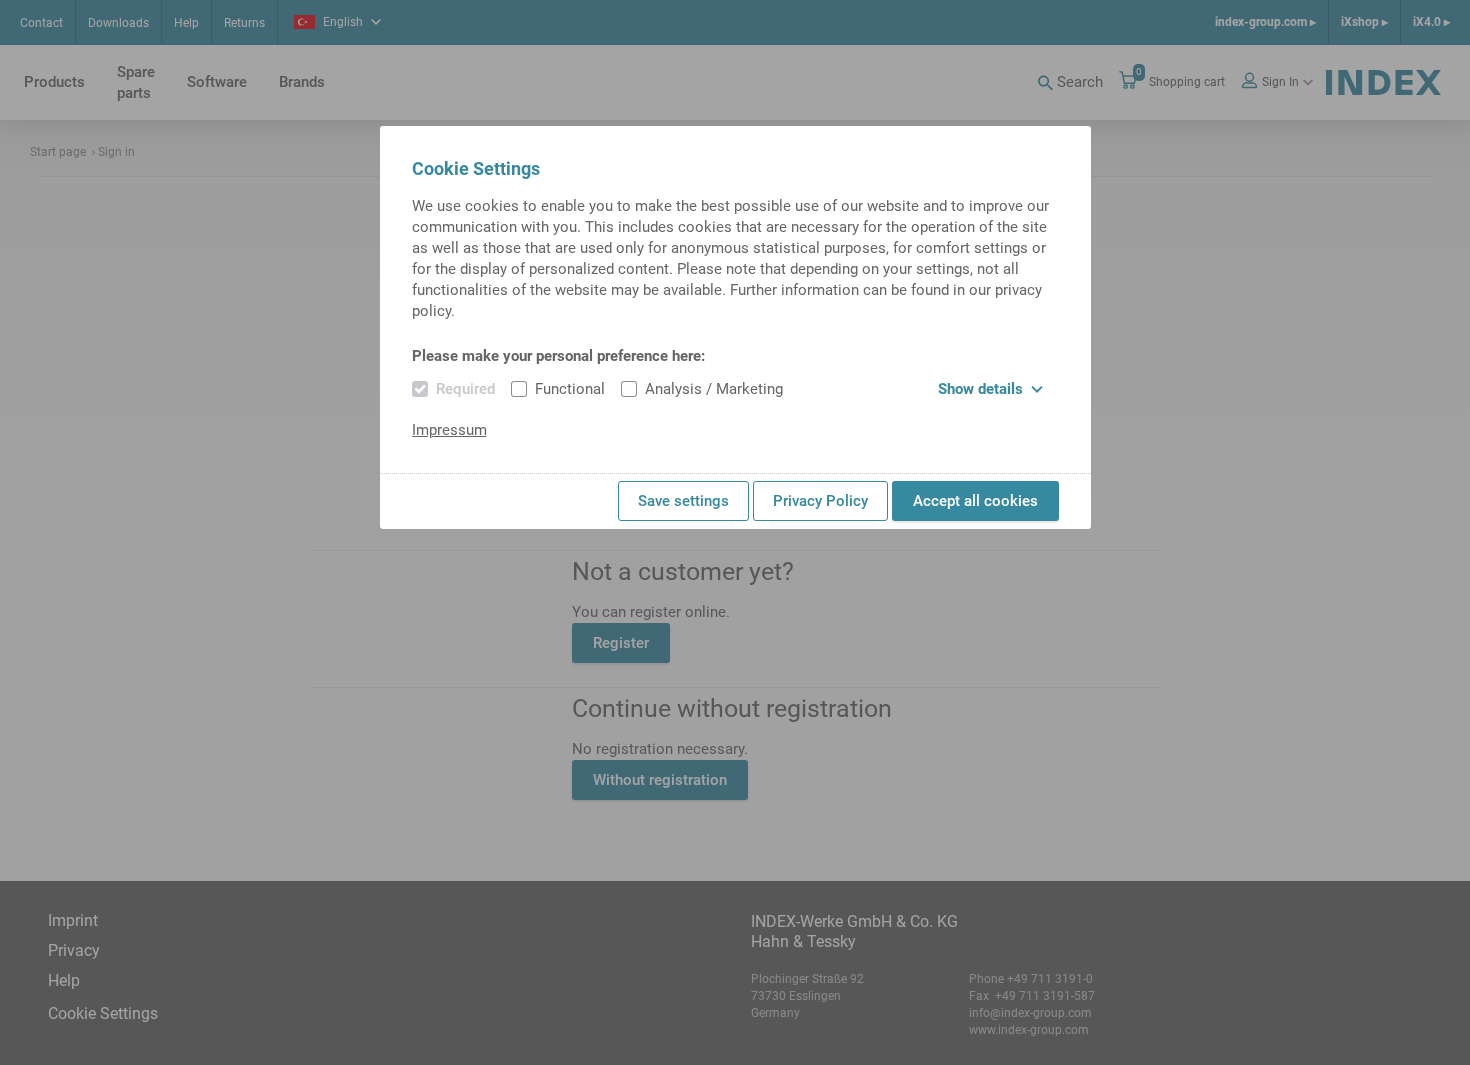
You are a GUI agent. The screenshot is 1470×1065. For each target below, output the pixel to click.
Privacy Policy (820, 501)
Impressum (449, 430)
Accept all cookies (975, 501)
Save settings (683, 501)
